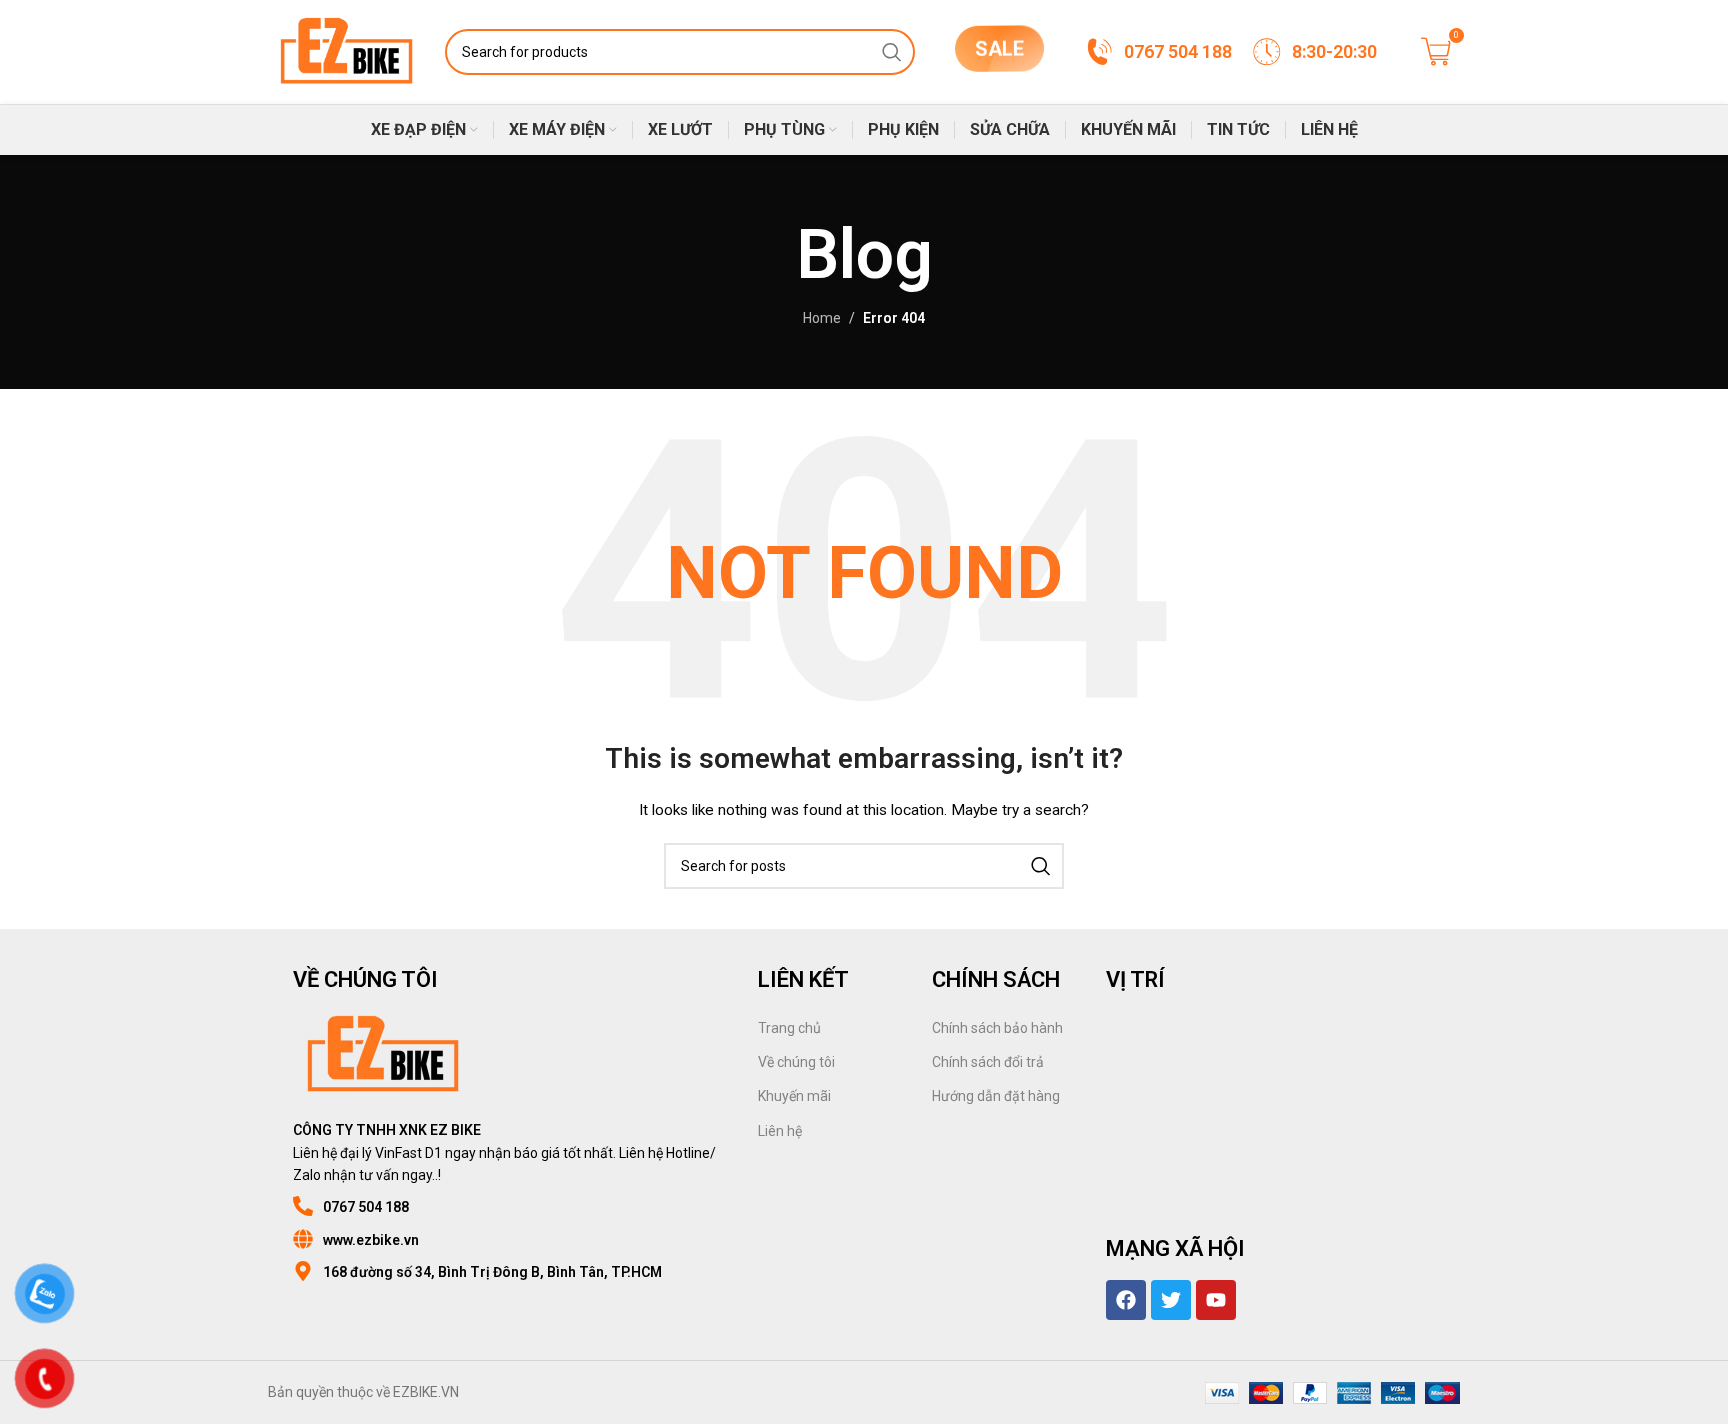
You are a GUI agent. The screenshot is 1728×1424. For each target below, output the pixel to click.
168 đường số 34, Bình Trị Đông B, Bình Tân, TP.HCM (492, 1272)
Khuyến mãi (794, 1096)
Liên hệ (780, 1131)
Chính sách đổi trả (988, 1062)
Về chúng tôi (796, 1062)
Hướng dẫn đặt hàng (996, 1096)
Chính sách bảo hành (997, 1028)
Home (822, 318)
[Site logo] (346, 51)
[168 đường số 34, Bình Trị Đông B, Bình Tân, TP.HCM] (303, 1271)
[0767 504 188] (303, 1206)
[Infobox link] (1158, 52)
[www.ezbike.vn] (303, 1239)
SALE (999, 45)
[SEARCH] (892, 52)
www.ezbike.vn (371, 1240)
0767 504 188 (366, 1207)
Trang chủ (789, 1028)
